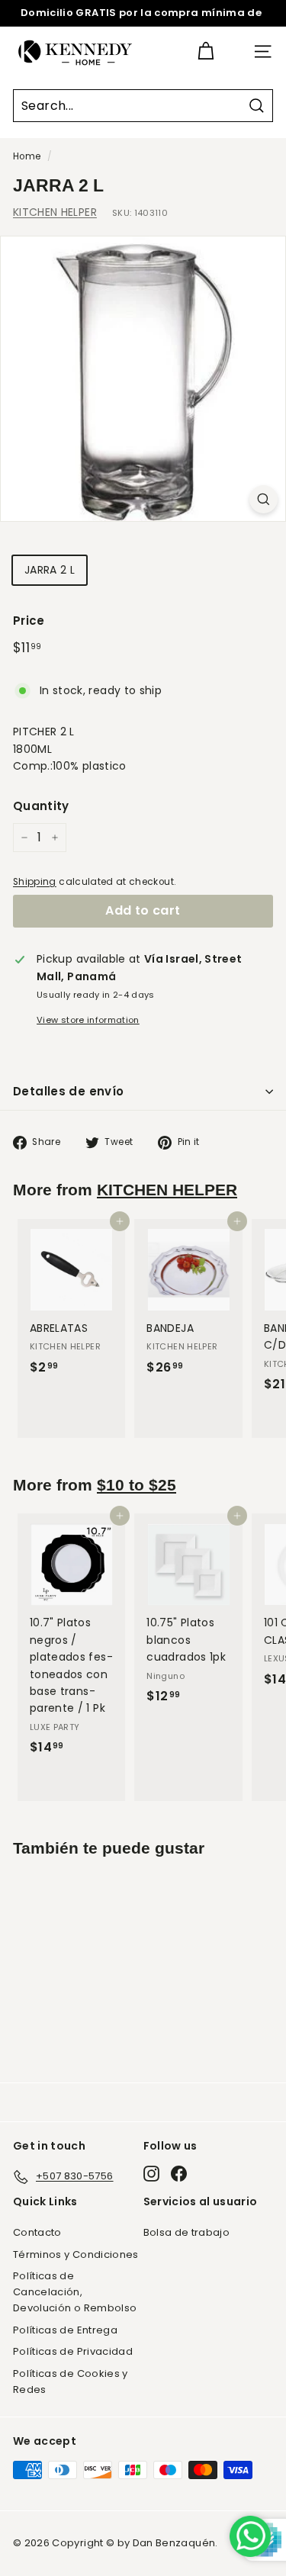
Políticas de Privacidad (73, 2351)
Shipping (35, 882)
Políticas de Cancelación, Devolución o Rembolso (75, 2292)
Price (29, 621)
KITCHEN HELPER (55, 212)
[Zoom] (264, 499)
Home (27, 156)
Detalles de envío (68, 1091)
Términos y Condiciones (76, 2254)
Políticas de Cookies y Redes (71, 2381)
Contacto (37, 2232)
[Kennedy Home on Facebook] (179, 2174)
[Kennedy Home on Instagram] (151, 2174)
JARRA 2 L (50, 570)
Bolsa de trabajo (187, 2232)
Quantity (41, 806)
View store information (88, 1020)
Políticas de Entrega (65, 2330)
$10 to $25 (137, 1485)
